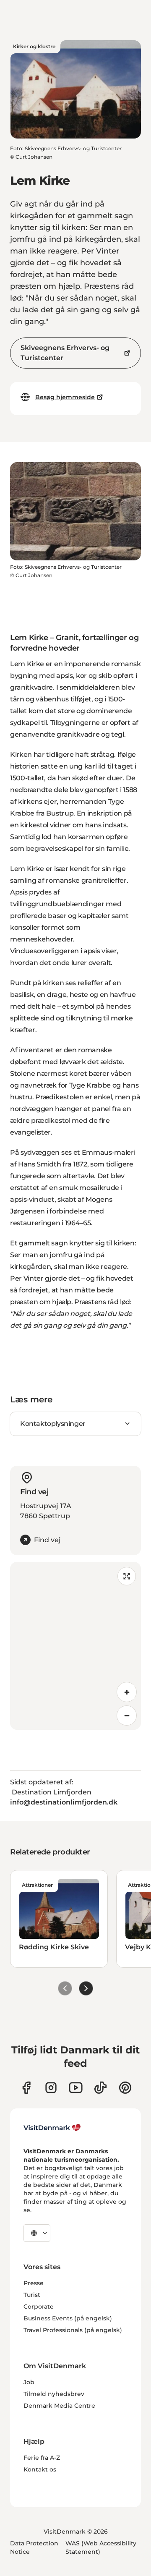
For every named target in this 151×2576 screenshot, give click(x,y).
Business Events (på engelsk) (68, 2318)
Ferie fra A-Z (42, 2458)
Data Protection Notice (34, 2547)
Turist (32, 2295)
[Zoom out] (127, 1716)
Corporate (39, 2307)
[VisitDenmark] (52, 2128)
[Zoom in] (127, 1692)
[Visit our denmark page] (26, 2088)
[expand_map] (127, 1576)
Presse (34, 2283)
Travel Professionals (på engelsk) (73, 2330)
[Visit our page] (51, 2088)
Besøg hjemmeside (65, 397)
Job (29, 2382)
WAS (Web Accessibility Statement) (101, 2547)
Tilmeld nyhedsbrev (54, 2394)
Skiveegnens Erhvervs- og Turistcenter (65, 353)
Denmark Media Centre (59, 2406)
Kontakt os (40, 2469)
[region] (75, 1646)
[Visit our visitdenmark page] (76, 2088)
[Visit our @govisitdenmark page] (100, 2088)
